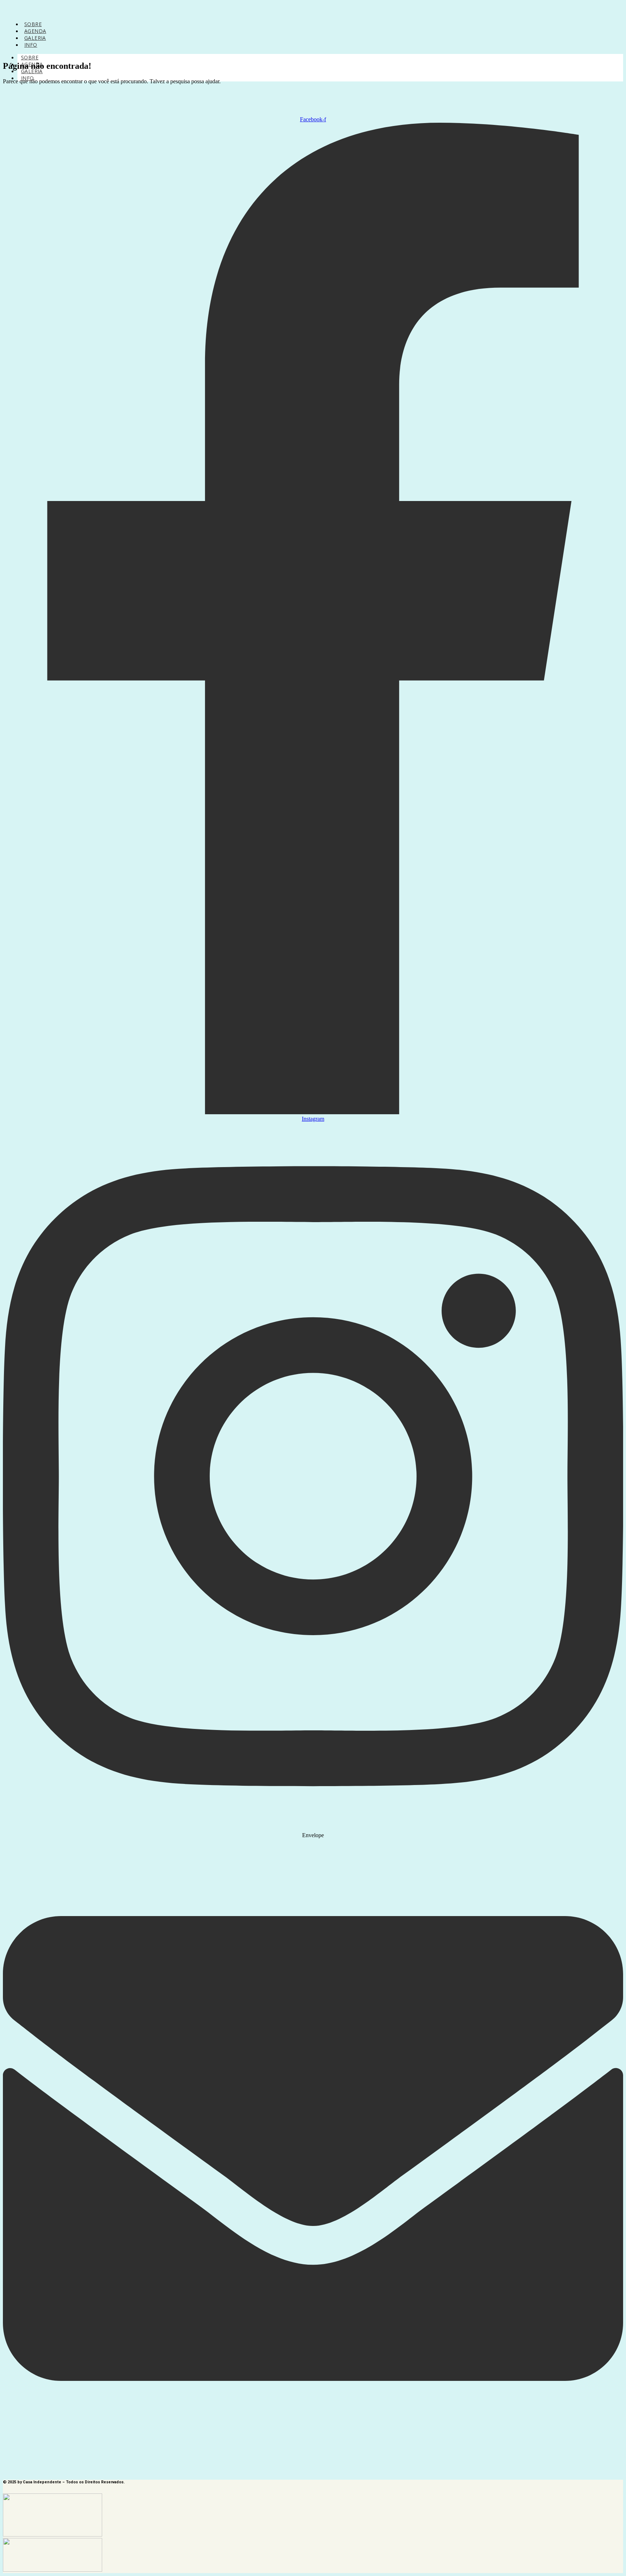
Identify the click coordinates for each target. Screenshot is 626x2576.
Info (31, 45)
